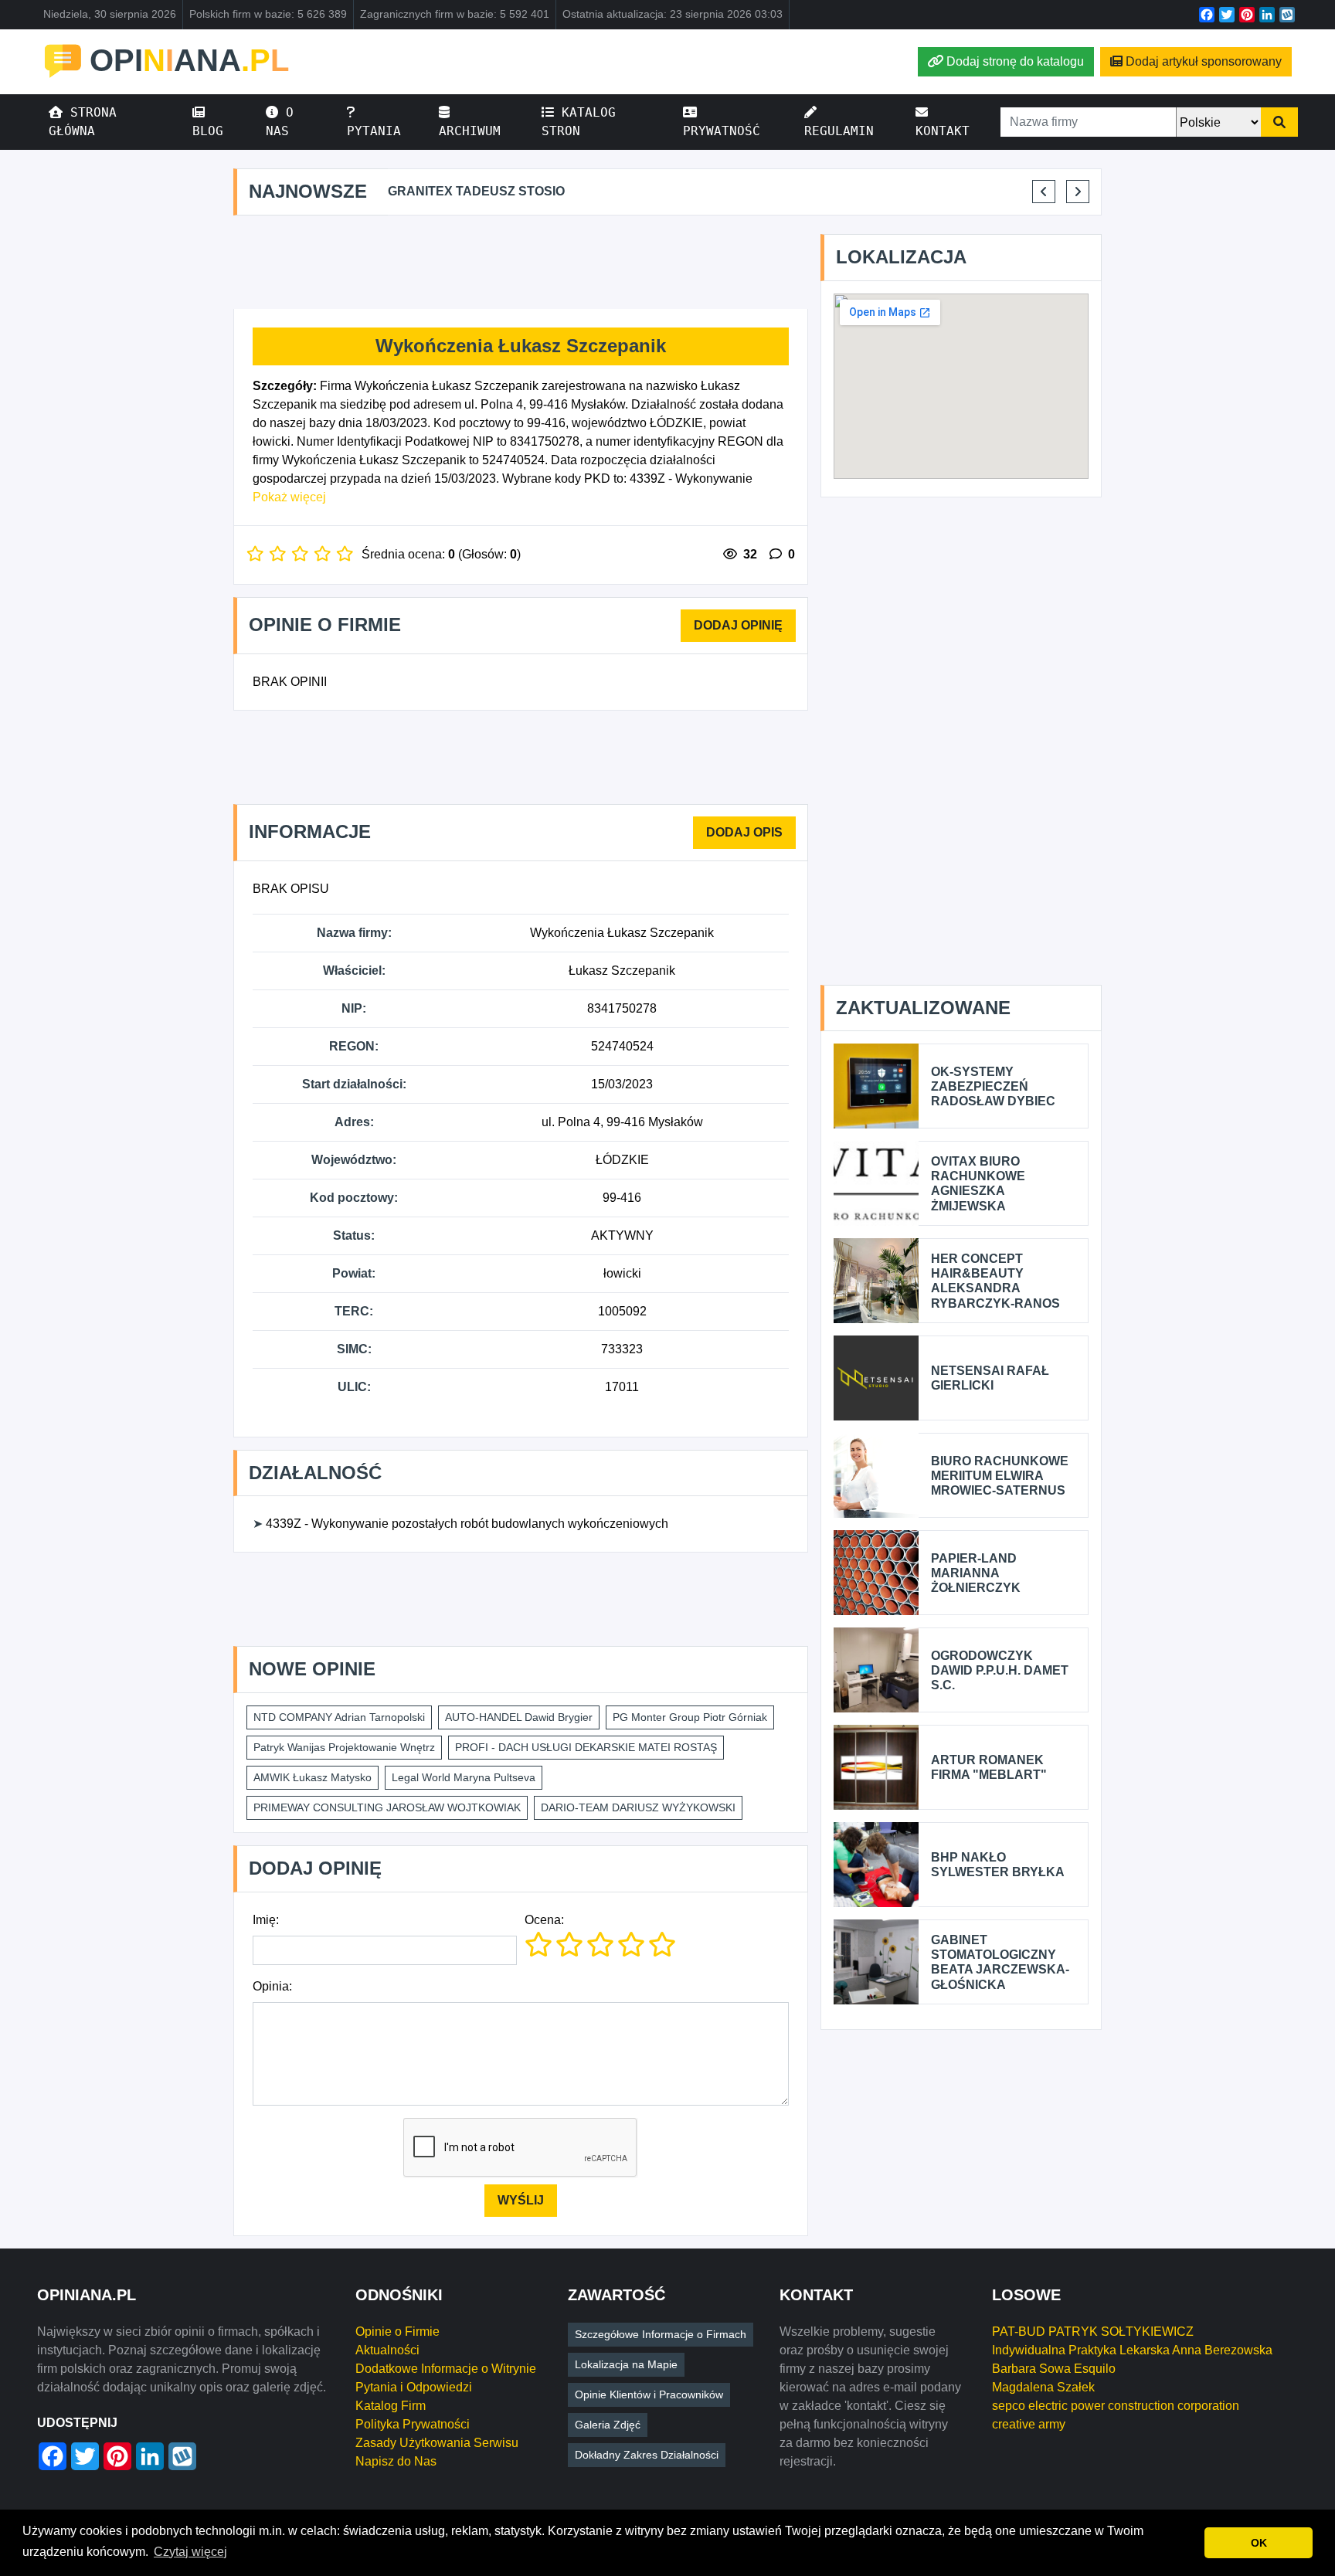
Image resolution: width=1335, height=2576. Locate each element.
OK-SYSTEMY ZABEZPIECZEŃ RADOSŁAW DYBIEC (993, 1086)
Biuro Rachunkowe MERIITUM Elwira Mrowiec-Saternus (1000, 1476)
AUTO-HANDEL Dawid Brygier (519, 1717)
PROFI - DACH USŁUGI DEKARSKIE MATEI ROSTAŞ (586, 1747)
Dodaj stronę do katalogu (1015, 61)
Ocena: (544, 1920)
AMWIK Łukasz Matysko (313, 1777)
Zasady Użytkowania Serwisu (437, 2443)
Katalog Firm (391, 2406)
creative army (1029, 2424)
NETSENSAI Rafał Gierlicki (990, 1378)
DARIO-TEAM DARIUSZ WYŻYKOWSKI (638, 1807)
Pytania (374, 131)
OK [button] (1259, 2543)
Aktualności (387, 2350)
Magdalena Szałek (1043, 2387)
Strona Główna (83, 122)
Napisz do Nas (396, 2461)
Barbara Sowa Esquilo (1054, 2369)
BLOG (208, 131)
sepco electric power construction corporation (1116, 2406)
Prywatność (722, 131)
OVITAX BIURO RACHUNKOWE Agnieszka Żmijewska (978, 1184)
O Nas (280, 122)
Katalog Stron (579, 122)
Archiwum (470, 131)
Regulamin (839, 131)
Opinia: (272, 1986)
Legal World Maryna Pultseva (464, 1777)
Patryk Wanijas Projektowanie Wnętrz (344, 1747)
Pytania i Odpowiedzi (414, 2387)
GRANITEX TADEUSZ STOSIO (476, 191)
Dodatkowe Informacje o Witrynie (446, 2369)
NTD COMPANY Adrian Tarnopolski (339, 1717)
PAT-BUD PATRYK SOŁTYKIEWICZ (1093, 2332)
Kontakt (943, 131)
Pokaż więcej (289, 497)
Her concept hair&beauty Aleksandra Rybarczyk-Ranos (995, 1281)
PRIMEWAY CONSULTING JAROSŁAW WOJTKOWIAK (387, 1807)
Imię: (266, 1920)
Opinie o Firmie (397, 2332)
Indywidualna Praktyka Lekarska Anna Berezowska (1132, 2350)
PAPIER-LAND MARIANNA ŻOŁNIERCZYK (976, 1573)
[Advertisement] (521, 263)
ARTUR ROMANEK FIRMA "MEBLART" (989, 1767)
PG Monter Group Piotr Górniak (690, 1717)
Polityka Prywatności (413, 2424)
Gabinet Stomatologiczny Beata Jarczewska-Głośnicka (1000, 1962)
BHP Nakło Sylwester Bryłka (998, 1865)
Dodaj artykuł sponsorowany (1204, 61)
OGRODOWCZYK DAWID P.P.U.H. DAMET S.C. (1000, 1670)
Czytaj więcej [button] (190, 2552)
